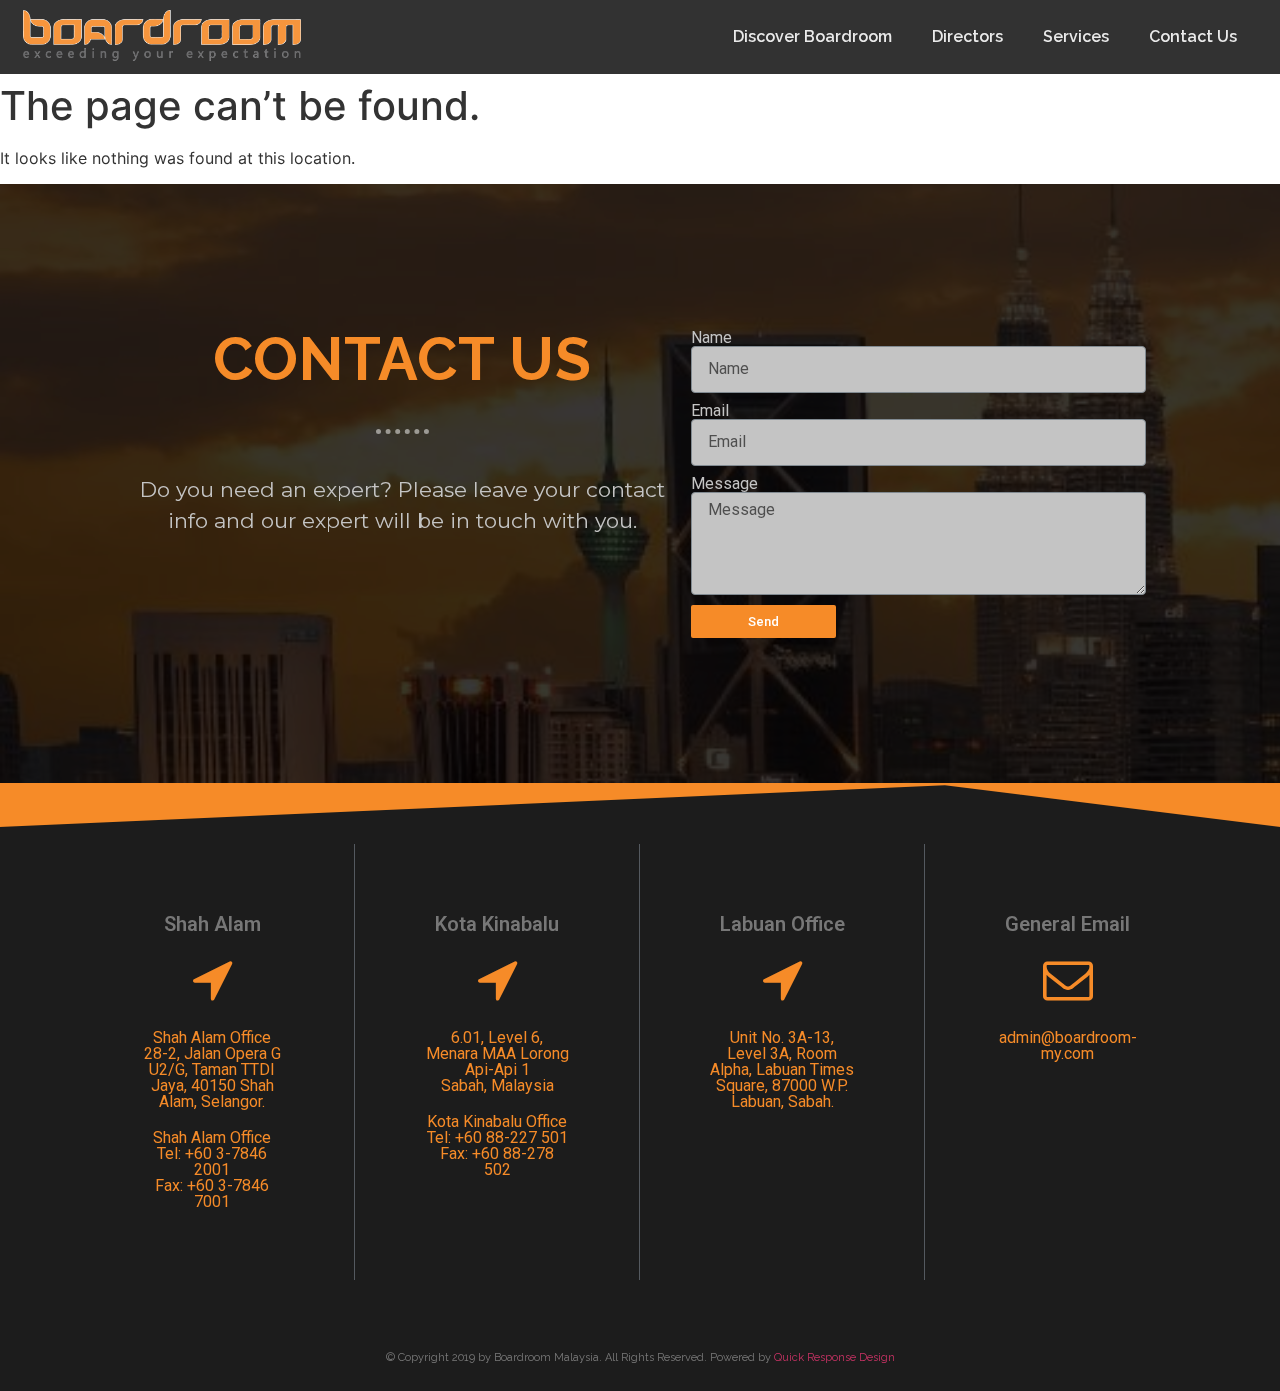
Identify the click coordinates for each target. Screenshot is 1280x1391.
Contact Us (1193, 36)
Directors (967, 36)
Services (1076, 36)
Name (711, 338)
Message (724, 484)
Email (710, 411)
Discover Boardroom (812, 36)
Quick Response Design (834, 1357)
